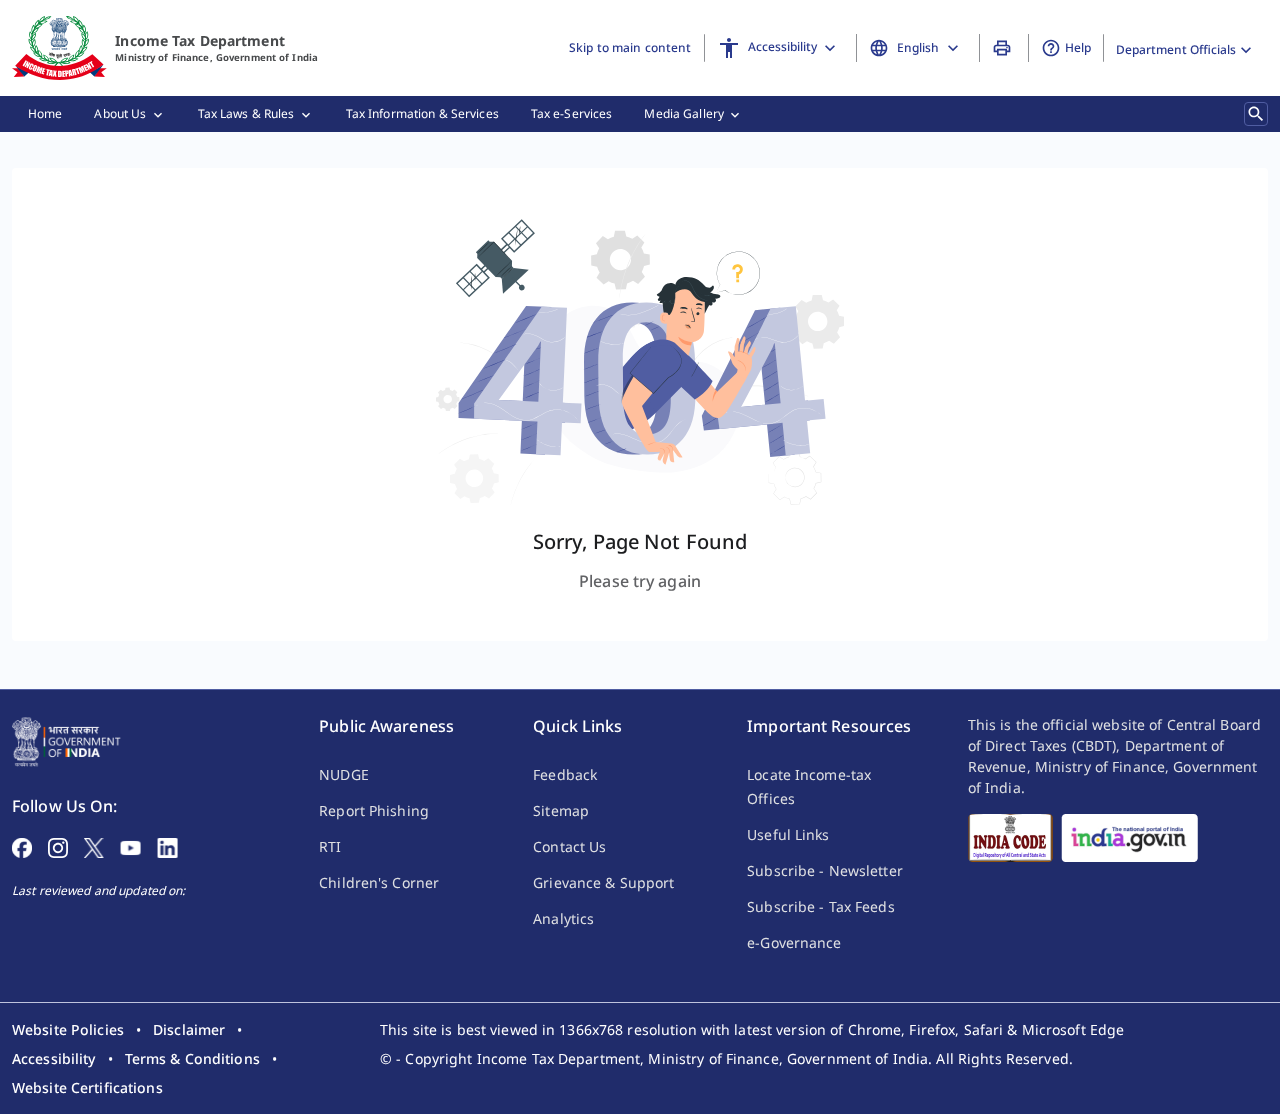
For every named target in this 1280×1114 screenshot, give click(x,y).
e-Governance (794, 942)
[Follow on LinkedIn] (167, 846)
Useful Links (788, 834)
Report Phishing (374, 810)
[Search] (1256, 114)
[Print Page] (1004, 48)
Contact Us (569, 846)
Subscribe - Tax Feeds (821, 906)
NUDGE (344, 774)
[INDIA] (1129, 838)
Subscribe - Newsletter (825, 870)
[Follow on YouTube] (130, 846)
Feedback (565, 774)
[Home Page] (66, 740)
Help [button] (1078, 47)
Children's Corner (379, 882)
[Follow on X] (94, 846)
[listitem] (68, 1029)
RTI (330, 846)
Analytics (563, 918)
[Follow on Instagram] (58, 846)
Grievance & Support (603, 882)
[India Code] (1010, 838)
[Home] (59, 48)
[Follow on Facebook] (22, 846)
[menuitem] (45, 114)
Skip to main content (630, 47)
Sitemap (561, 810)
